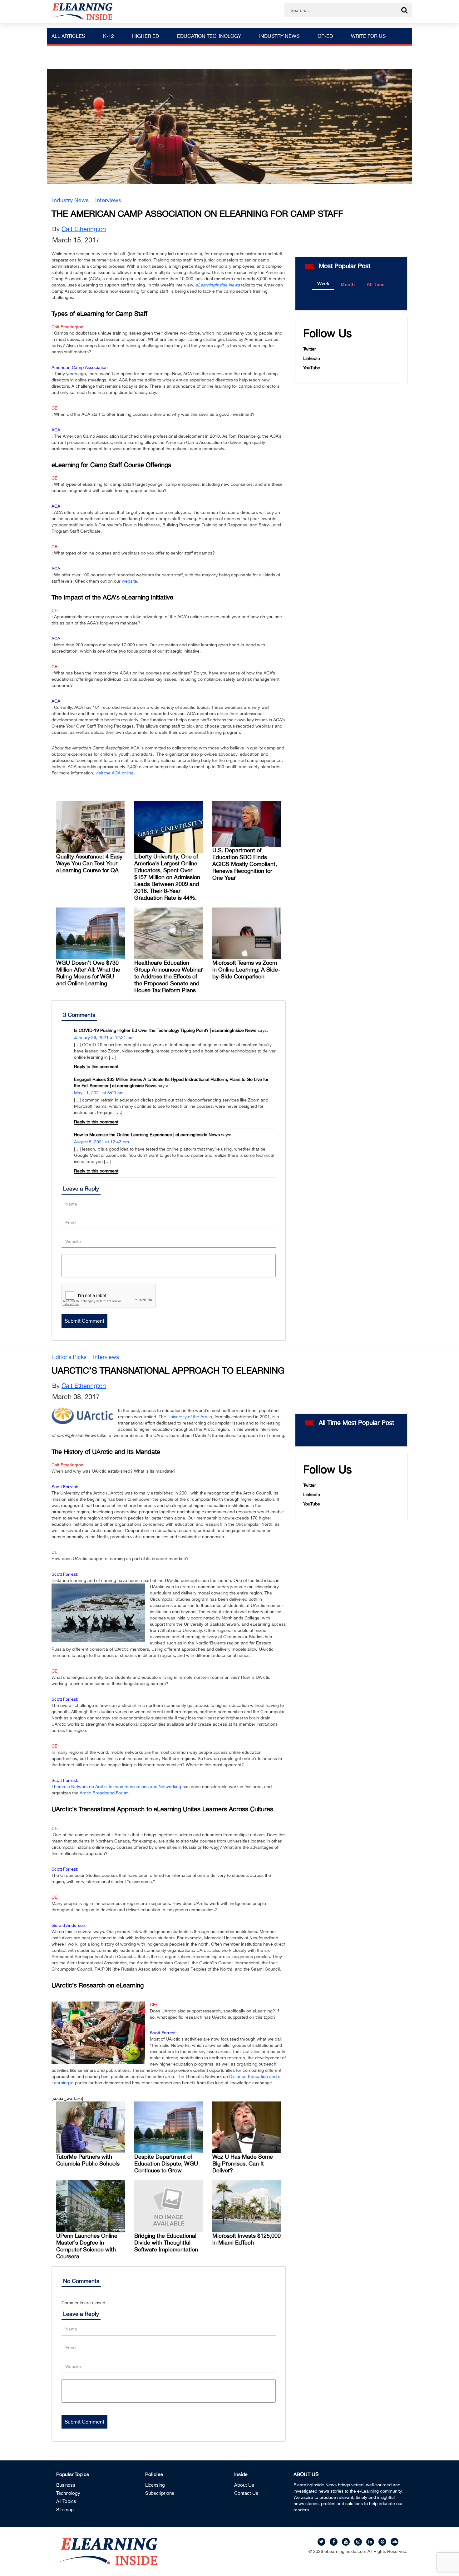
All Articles (68, 36)
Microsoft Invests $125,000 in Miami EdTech (247, 2239)
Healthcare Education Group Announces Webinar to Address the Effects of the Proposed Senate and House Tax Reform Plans (168, 976)
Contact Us (246, 2493)
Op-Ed (325, 36)
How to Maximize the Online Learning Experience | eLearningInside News (147, 1135)
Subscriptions (160, 2493)
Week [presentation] (323, 283)
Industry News (279, 36)
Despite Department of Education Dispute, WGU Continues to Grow (166, 2163)
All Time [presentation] (375, 284)
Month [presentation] (348, 284)
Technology (68, 2493)
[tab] (323, 284)
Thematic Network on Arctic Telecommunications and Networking (116, 1787)
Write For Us (368, 36)
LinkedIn (312, 358)
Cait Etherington (84, 229)
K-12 (109, 36)
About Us (244, 2485)
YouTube (312, 368)
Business (66, 2485)
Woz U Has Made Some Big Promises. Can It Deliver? (243, 2163)
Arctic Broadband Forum (104, 1793)
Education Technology (209, 36)
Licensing (155, 2485)
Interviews (108, 200)
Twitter (310, 349)
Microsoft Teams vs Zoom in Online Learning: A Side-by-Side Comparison (246, 970)
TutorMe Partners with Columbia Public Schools (88, 2160)
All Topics (66, 2501)
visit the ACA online (115, 773)
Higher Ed (146, 36)
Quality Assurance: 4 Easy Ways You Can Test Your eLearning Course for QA (89, 863)
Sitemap (65, 2510)
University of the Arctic (190, 1417)
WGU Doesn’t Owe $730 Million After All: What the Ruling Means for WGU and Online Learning (88, 973)
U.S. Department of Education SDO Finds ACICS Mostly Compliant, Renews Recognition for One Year (245, 864)
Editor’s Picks (69, 1357)
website (129, 581)
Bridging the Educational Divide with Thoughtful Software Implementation (166, 2243)
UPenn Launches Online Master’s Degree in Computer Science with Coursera (87, 2246)
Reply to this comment (96, 1067)
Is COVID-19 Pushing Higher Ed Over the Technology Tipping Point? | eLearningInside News (165, 1030)
